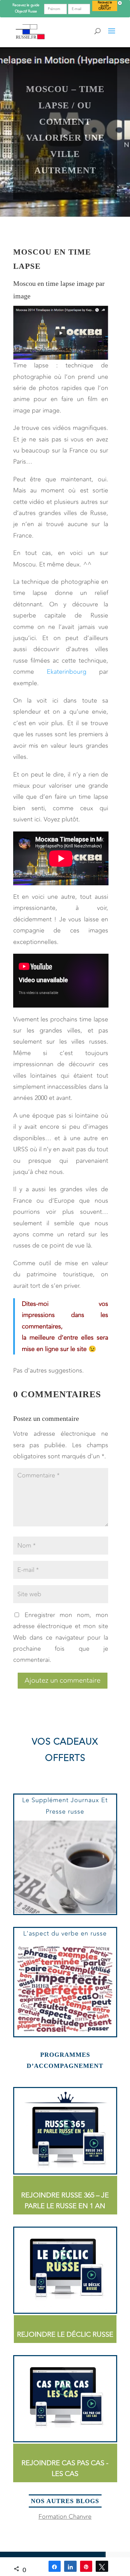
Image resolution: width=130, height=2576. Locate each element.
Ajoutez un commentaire (63, 1680)
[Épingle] (86, 2566)
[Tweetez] (102, 2566)
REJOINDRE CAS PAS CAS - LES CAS (65, 2468)
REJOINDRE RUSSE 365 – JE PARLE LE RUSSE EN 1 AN (65, 2201)
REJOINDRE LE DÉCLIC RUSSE (65, 2334)
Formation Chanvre (65, 2517)
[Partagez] (55, 2566)
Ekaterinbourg (67, 672)
